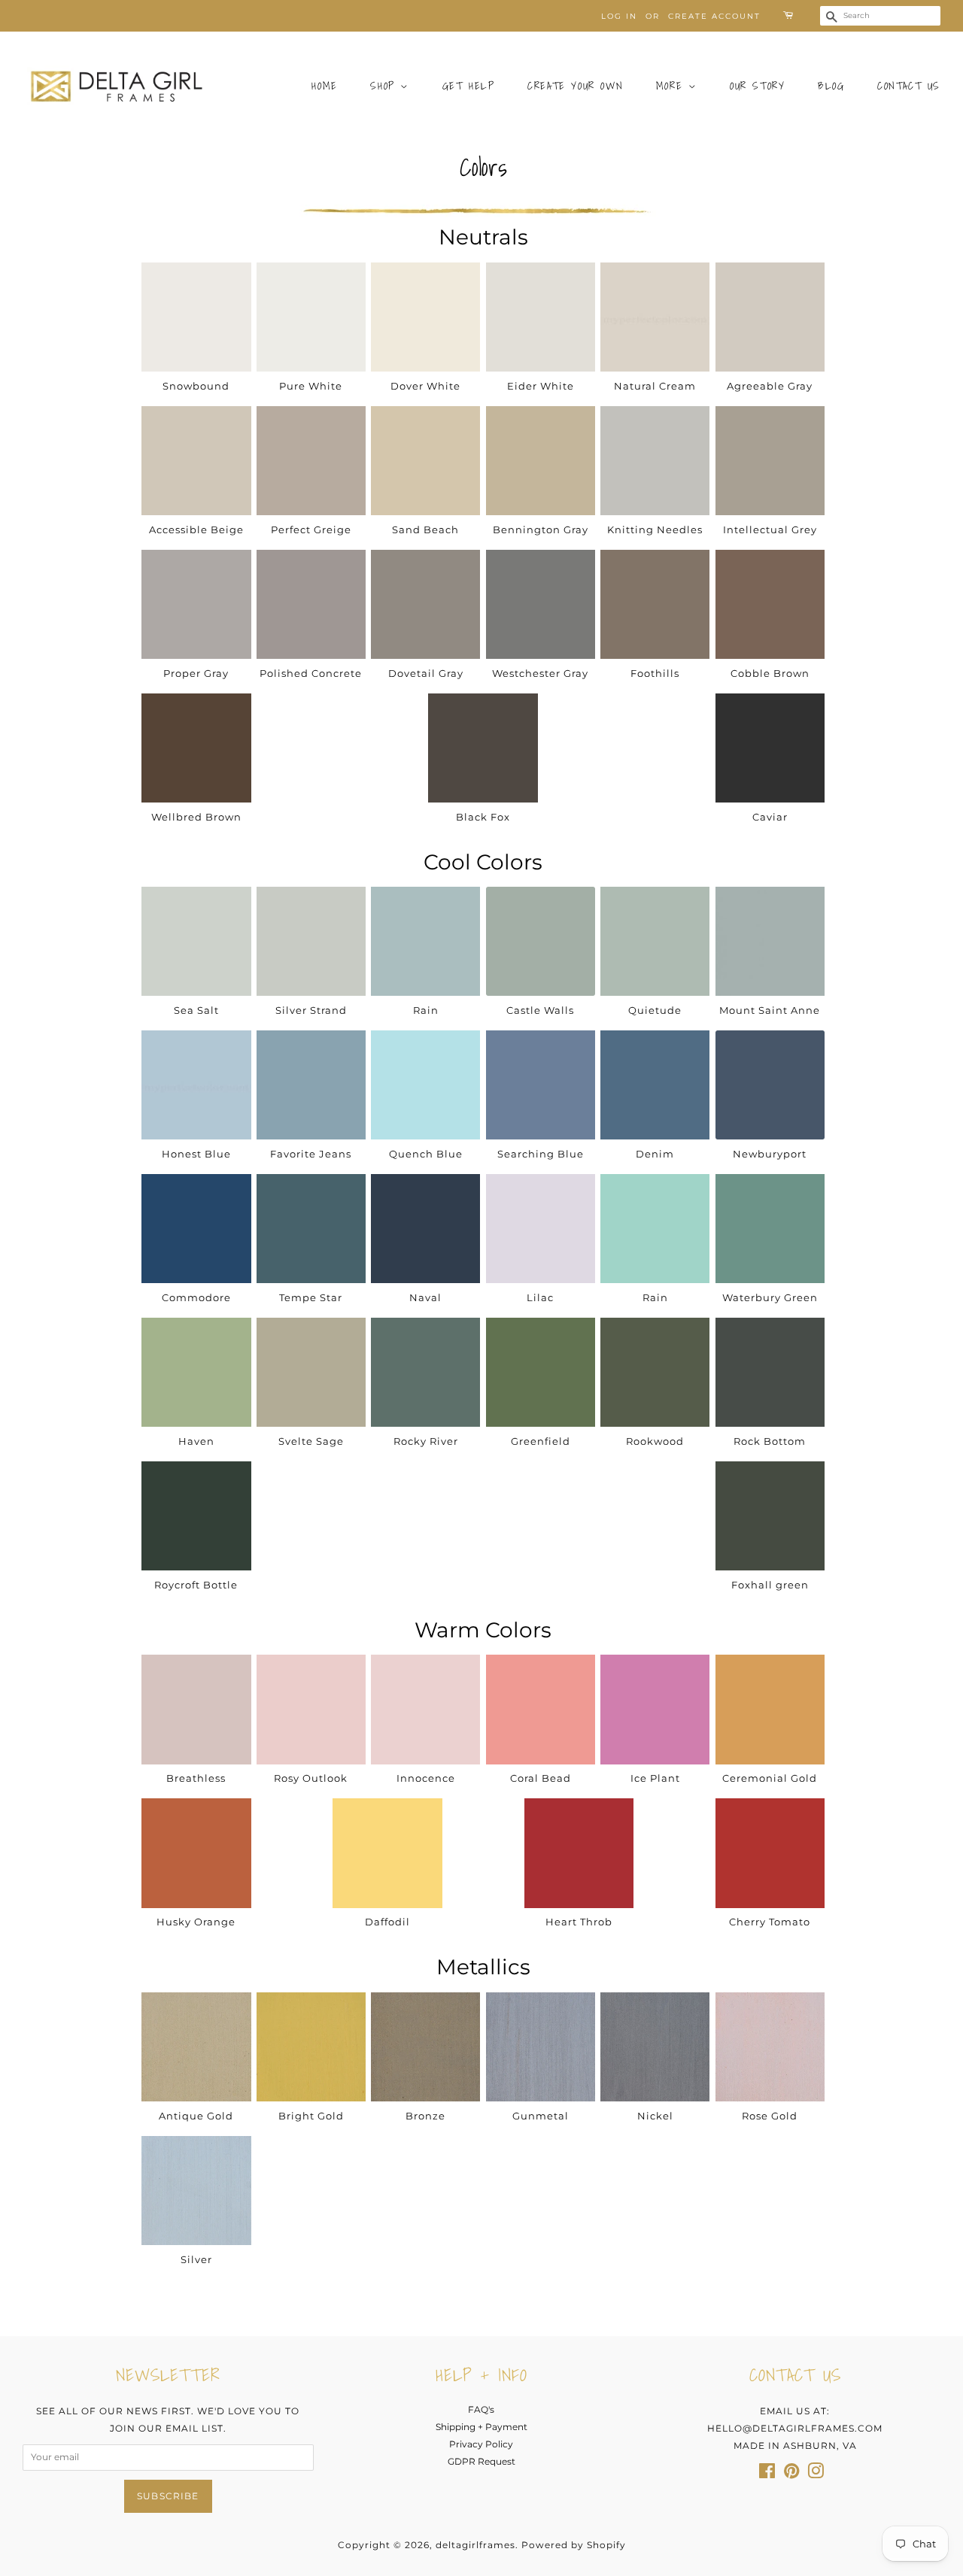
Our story (757, 86)
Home (324, 86)
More (672, 86)
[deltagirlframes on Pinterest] (791, 2474)
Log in (619, 16)
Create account (714, 16)
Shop (385, 86)
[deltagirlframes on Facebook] (767, 2474)
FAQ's (481, 2409)
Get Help (469, 86)
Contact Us (909, 86)
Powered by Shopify (574, 2545)
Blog (831, 86)
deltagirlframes (475, 2545)
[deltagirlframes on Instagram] (816, 2474)
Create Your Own (575, 86)
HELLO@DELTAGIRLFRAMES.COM (795, 2428)
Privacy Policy (481, 2444)
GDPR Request (481, 2461)
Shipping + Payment (481, 2427)
